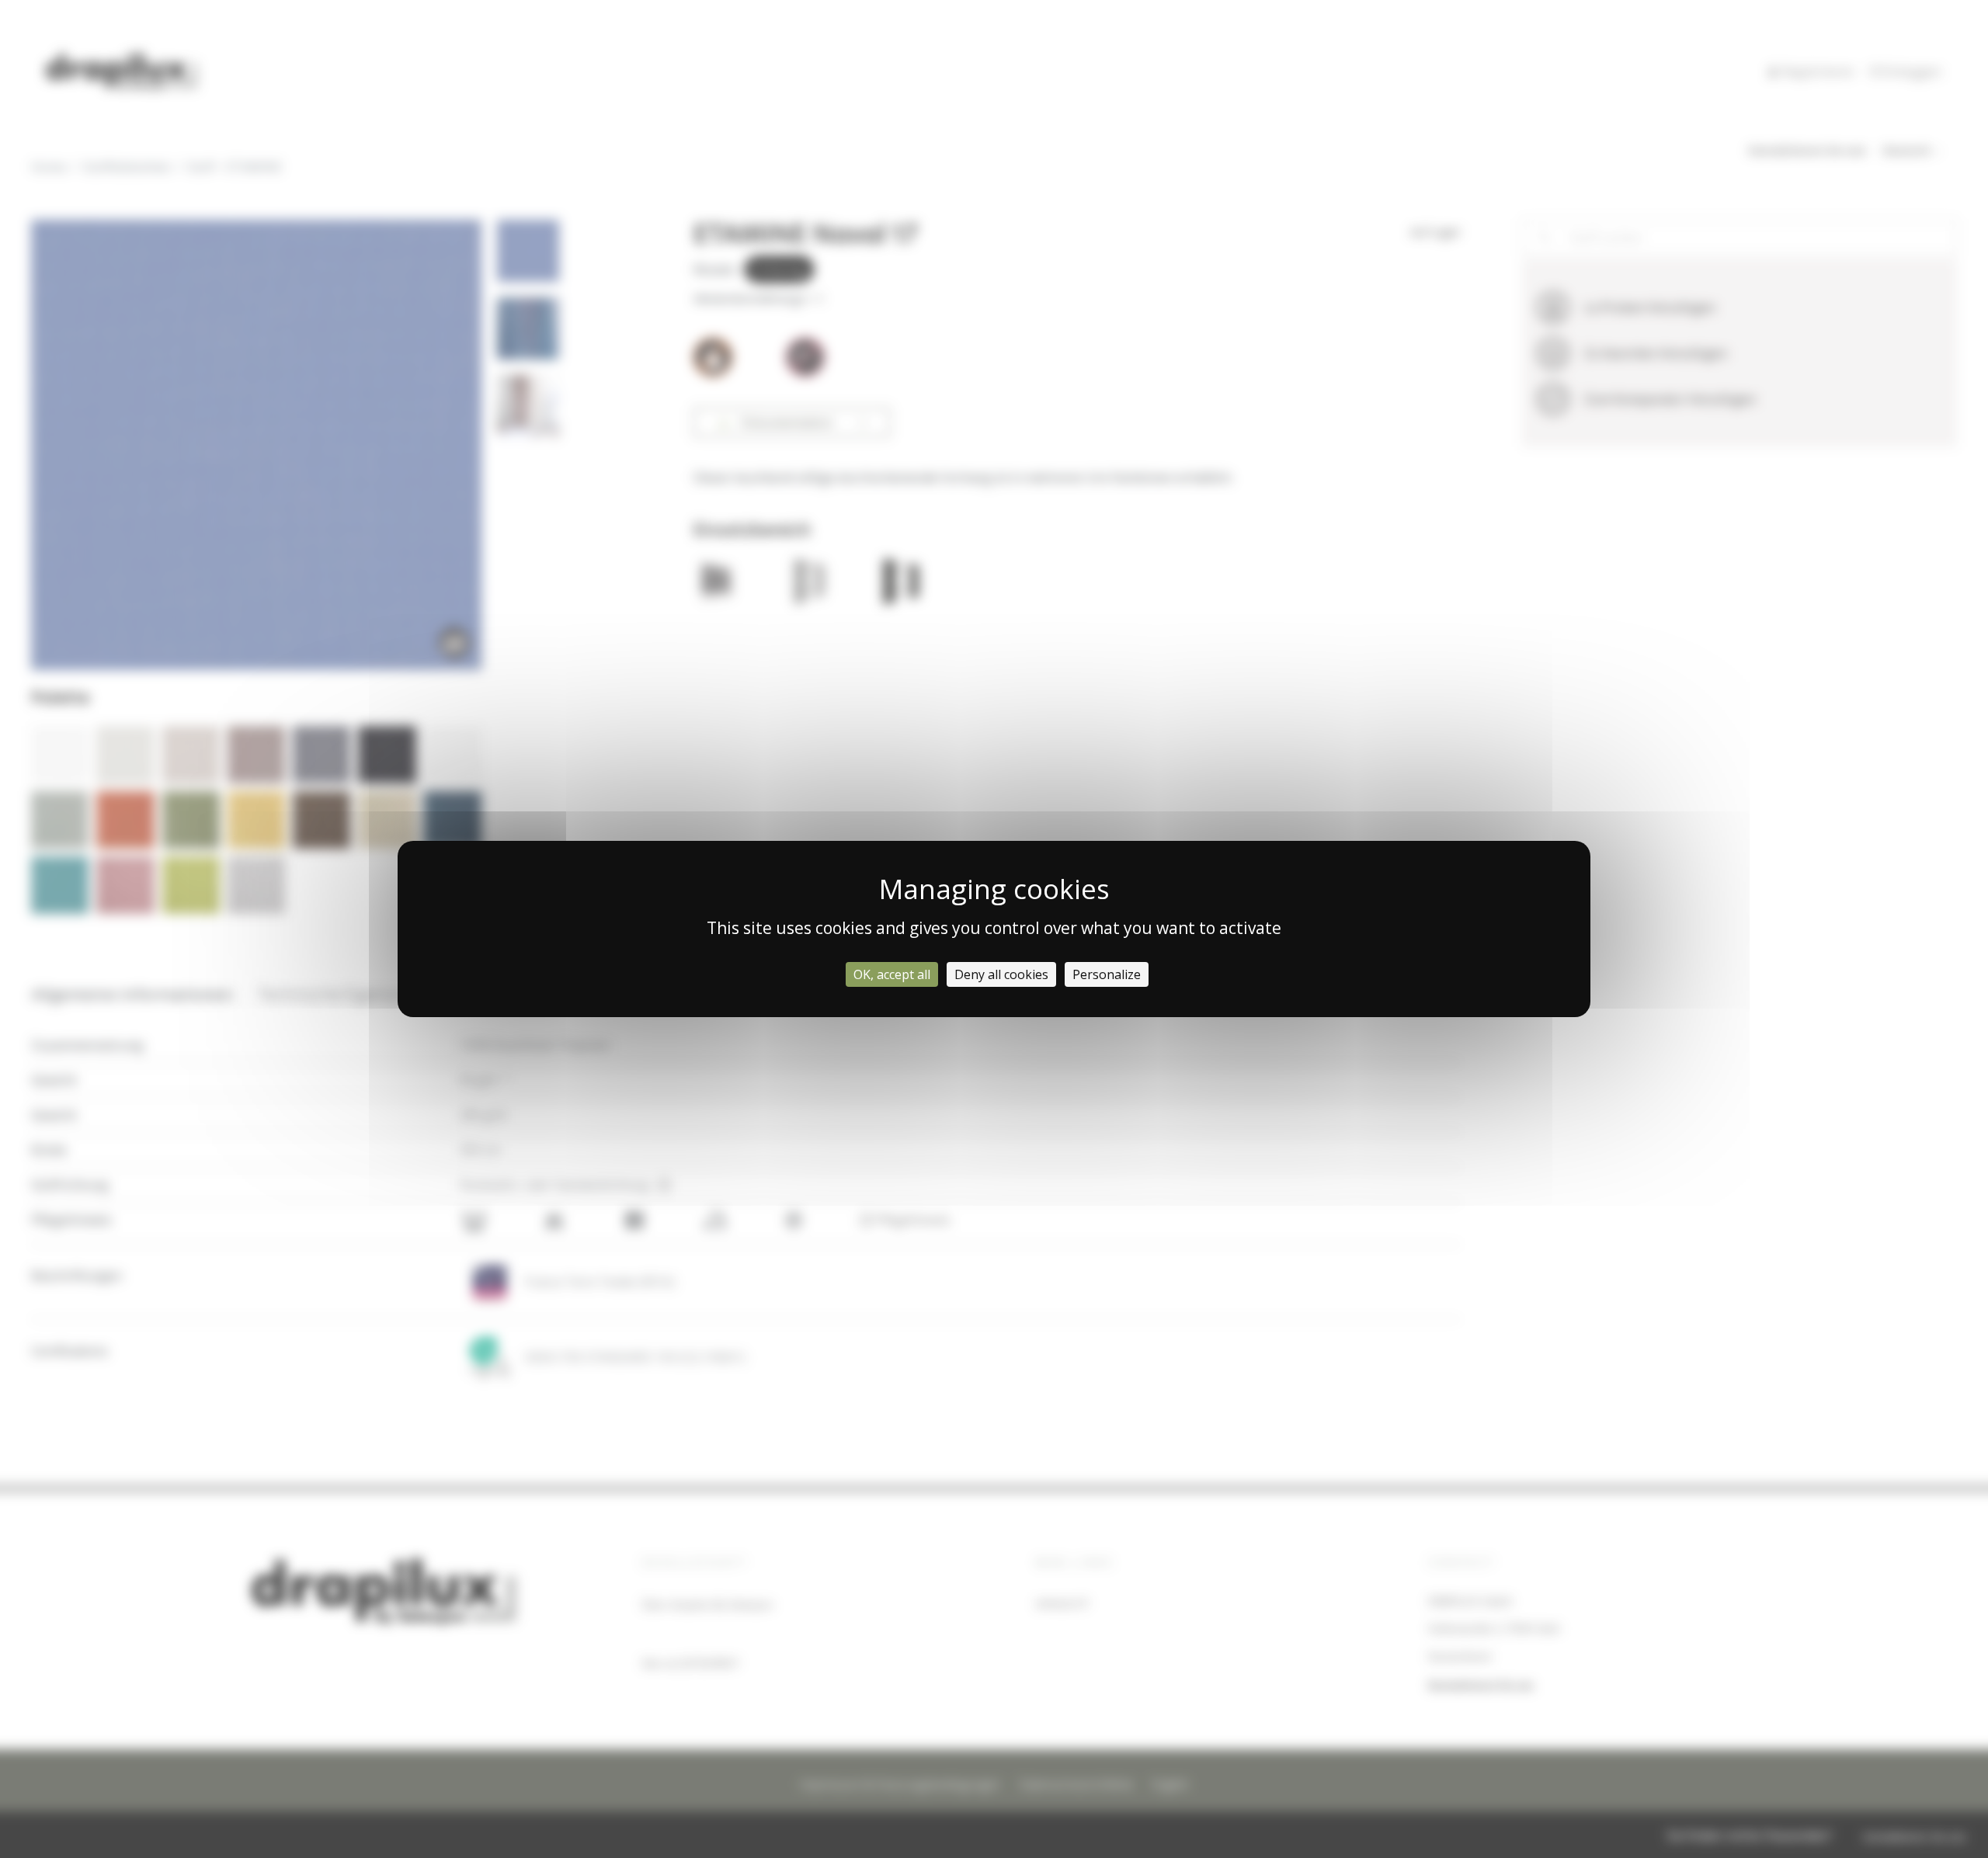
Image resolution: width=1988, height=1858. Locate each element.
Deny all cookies (1001, 974)
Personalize (1107, 974)
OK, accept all (892, 974)
